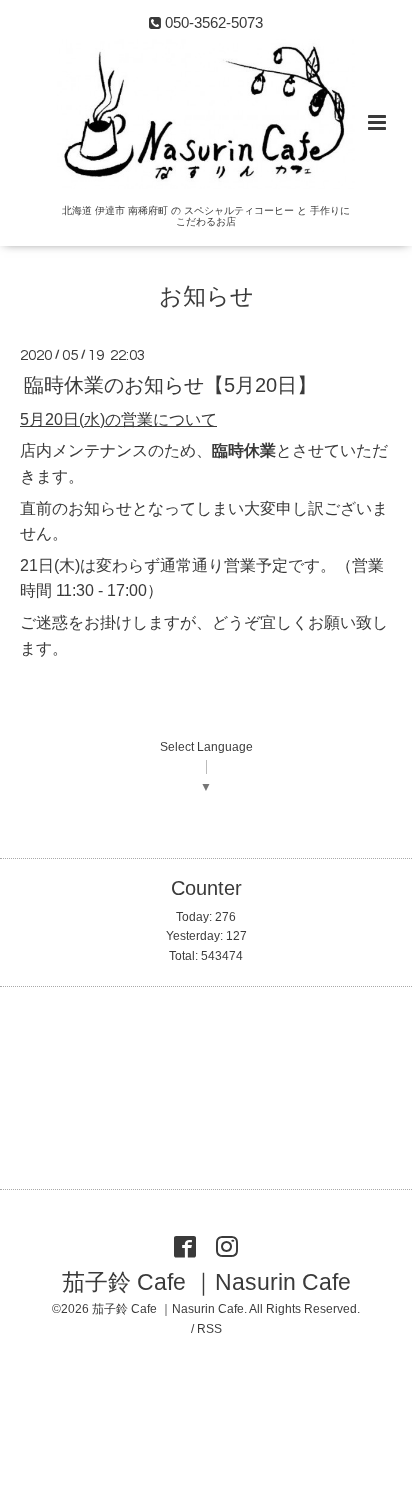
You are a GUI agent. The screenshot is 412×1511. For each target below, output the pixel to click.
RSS (209, 1329)
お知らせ (206, 296)
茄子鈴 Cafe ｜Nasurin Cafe (206, 1281)
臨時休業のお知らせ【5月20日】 (170, 384)
